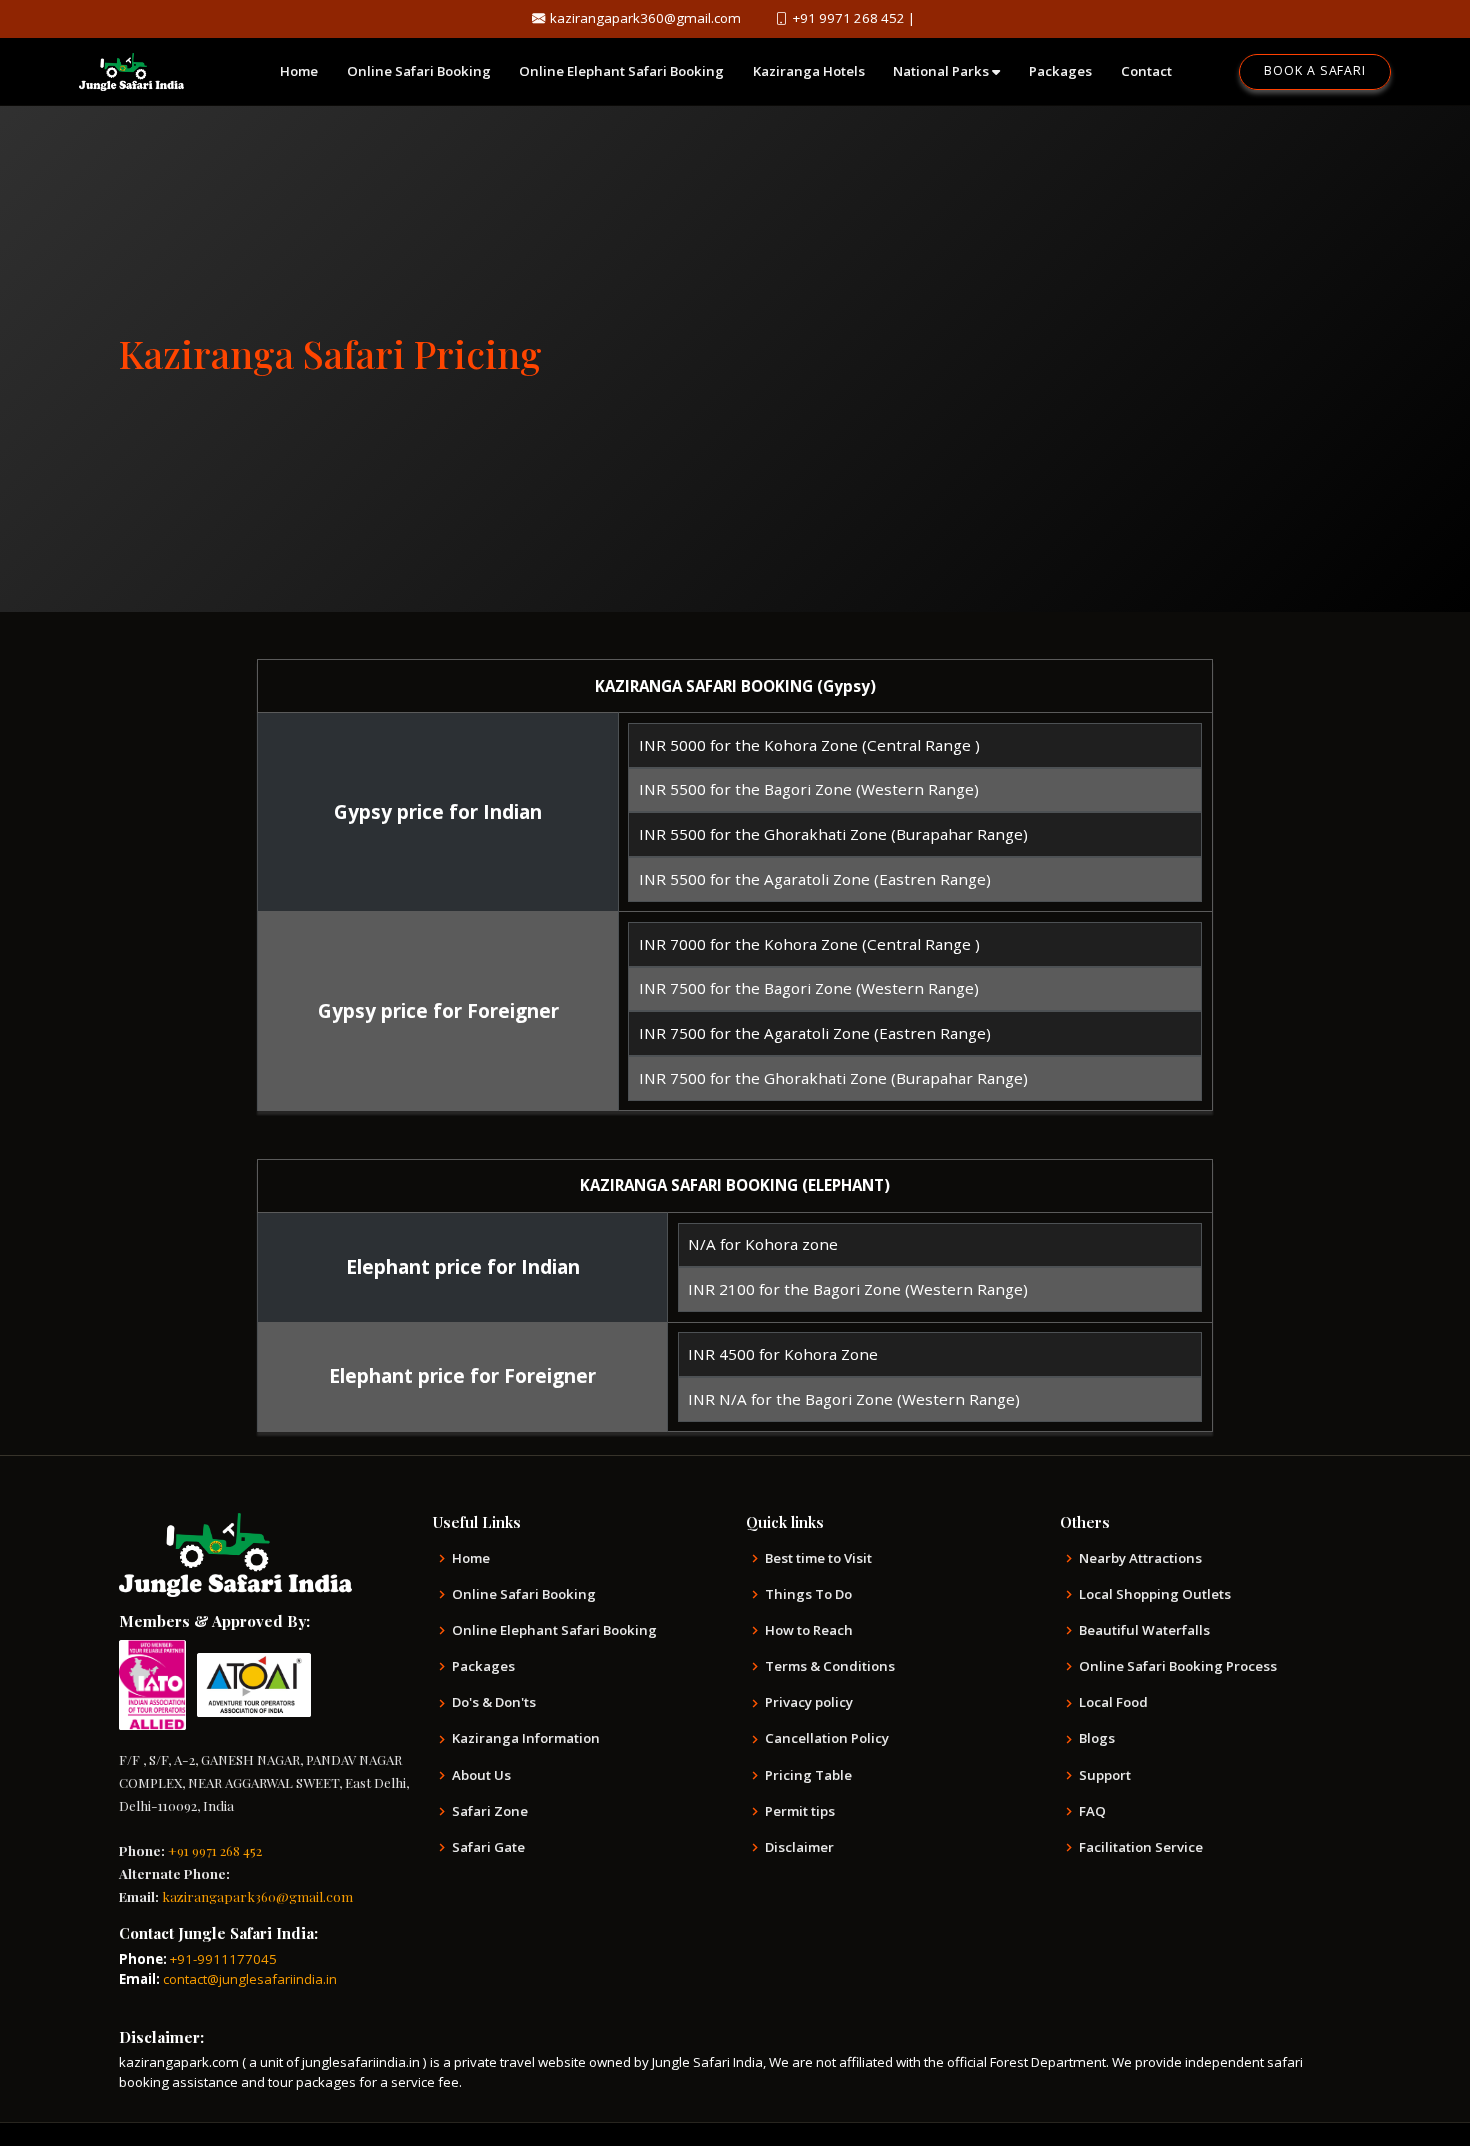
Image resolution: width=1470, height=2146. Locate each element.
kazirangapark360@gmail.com (645, 18)
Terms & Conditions (830, 1666)
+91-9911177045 (223, 1959)
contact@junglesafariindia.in (250, 1979)
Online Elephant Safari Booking (621, 71)
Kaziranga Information (526, 1738)
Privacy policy (809, 1702)
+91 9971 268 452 (849, 18)
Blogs (1097, 1738)
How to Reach (809, 1630)
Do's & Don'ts (494, 1702)
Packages (1060, 71)
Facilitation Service (1141, 1847)
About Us (481, 1775)
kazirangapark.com (179, 2062)
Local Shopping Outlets (1155, 1594)
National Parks (942, 71)
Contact (1146, 71)
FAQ (1092, 1811)
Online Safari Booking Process (1178, 1666)
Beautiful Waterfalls (1144, 1630)
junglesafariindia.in (362, 2062)
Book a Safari (1315, 70)
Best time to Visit (818, 1558)
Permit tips (800, 1811)
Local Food (1113, 1702)
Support (1105, 1775)
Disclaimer (799, 1847)
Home (299, 71)
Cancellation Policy (827, 1738)
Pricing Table (808, 1775)
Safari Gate (488, 1847)
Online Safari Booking (419, 71)
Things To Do (808, 1594)
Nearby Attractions (1140, 1558)
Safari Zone (490, 1811)
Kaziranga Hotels (809, 71)
